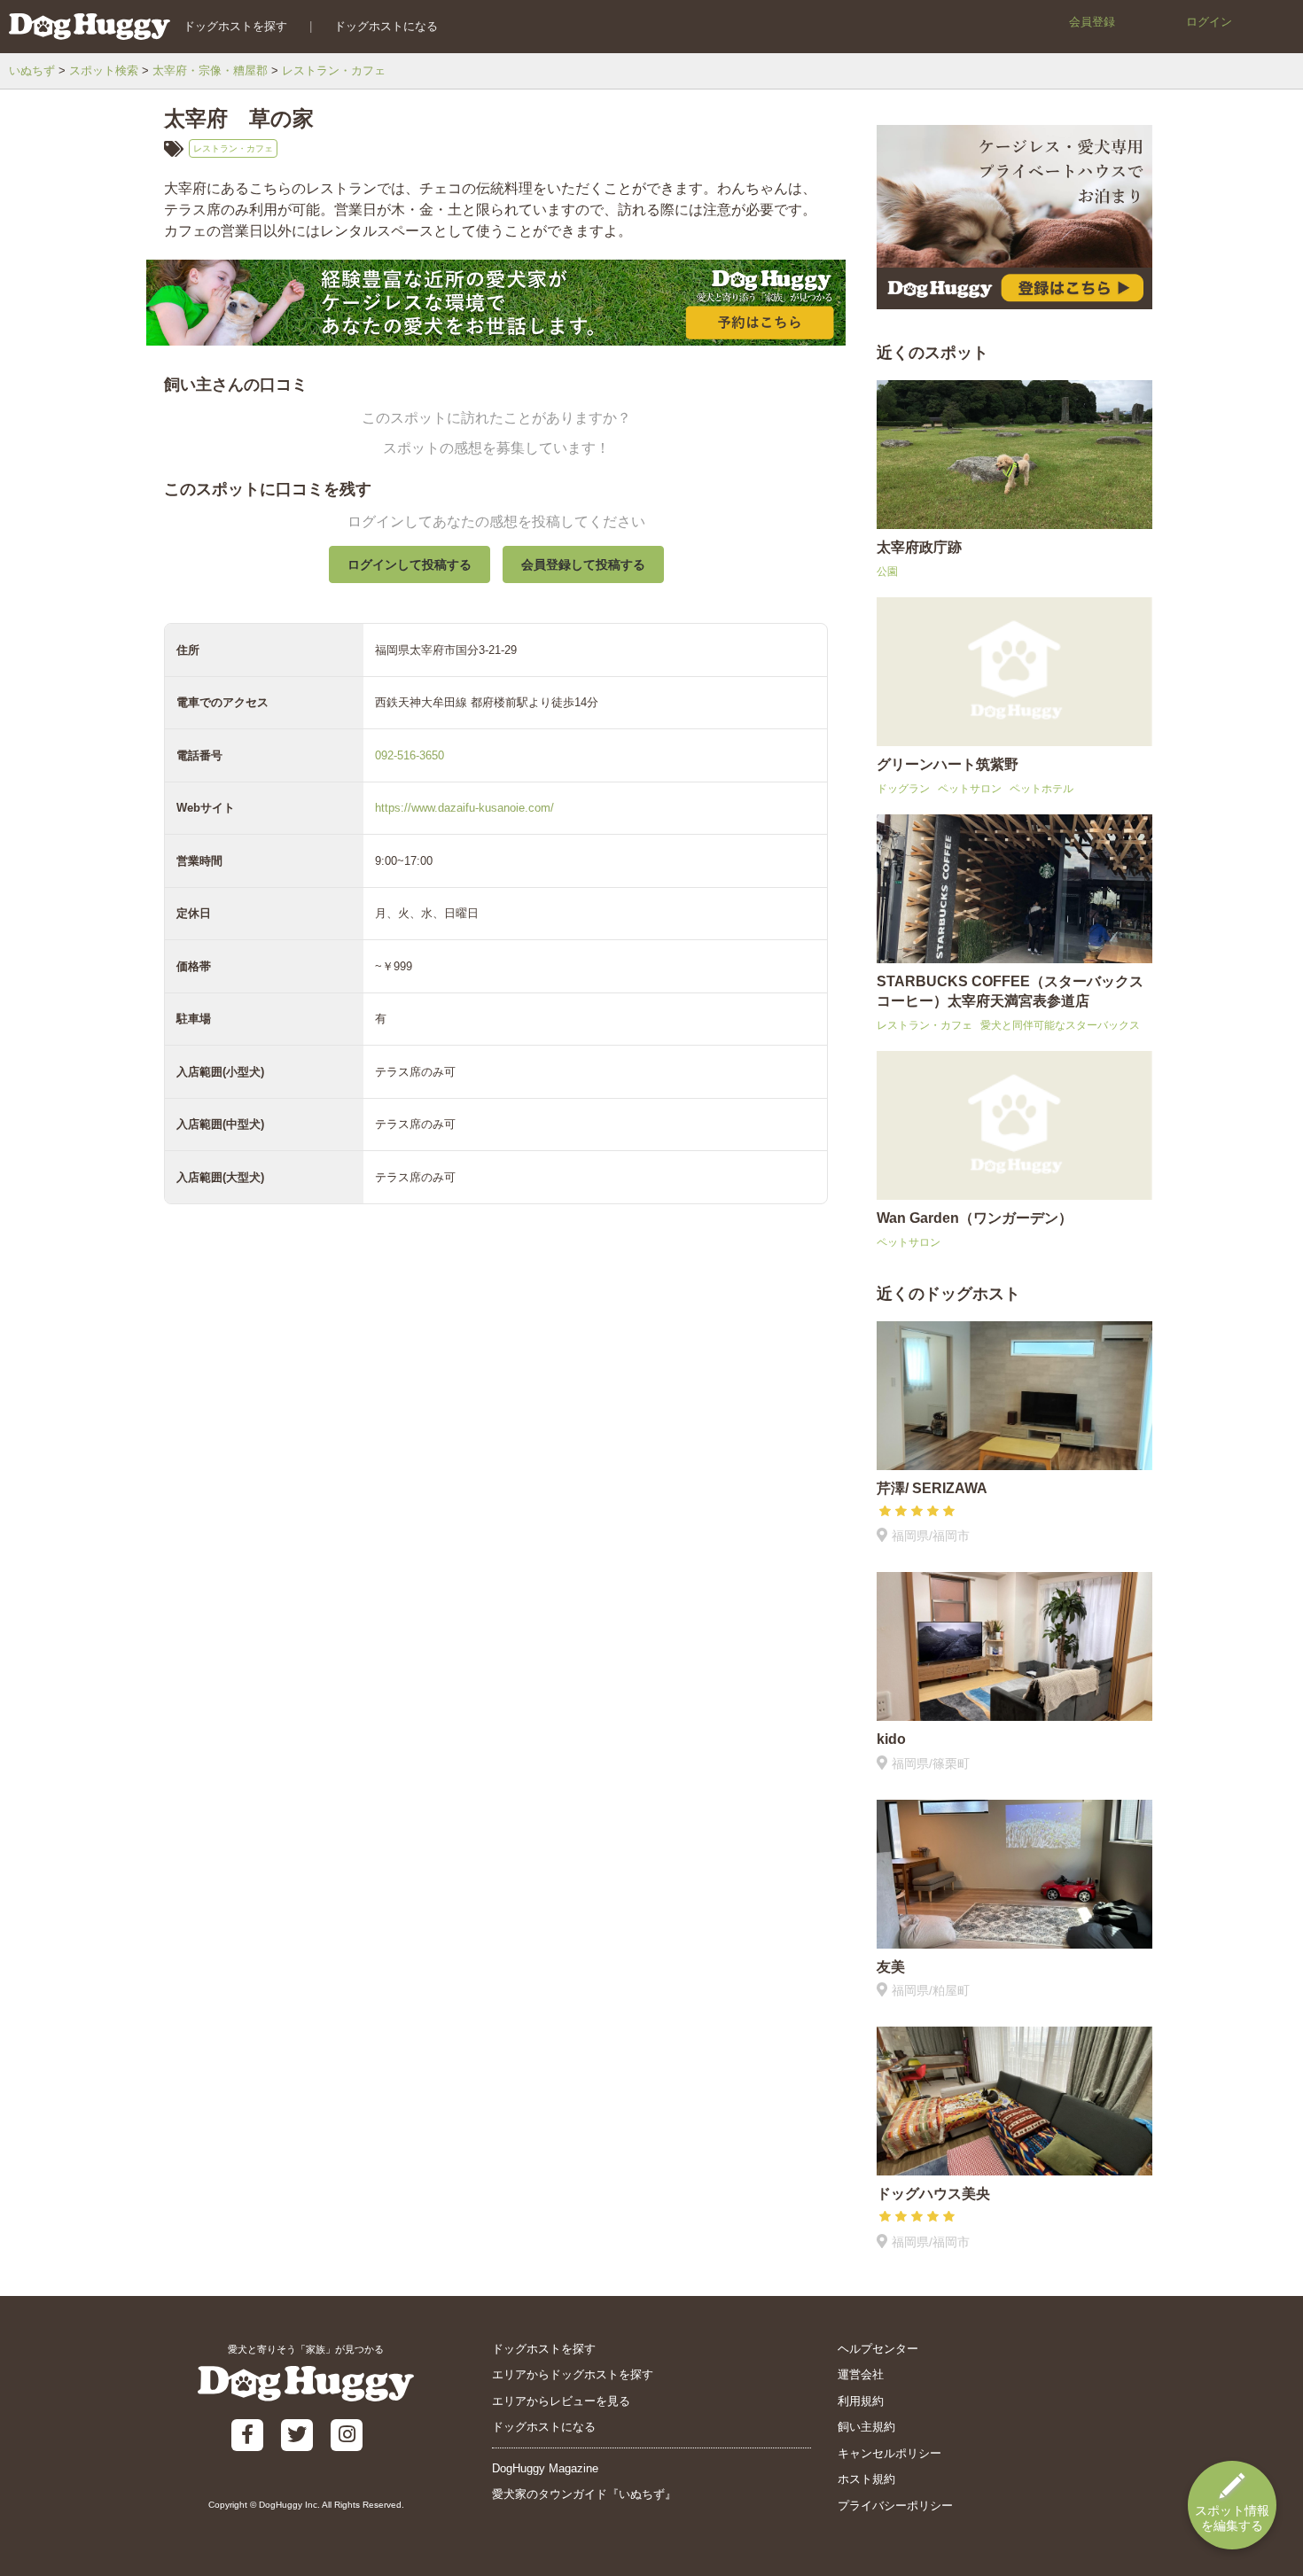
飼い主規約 (866, 2427)
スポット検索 (104, 70)
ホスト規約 (866, 2479)
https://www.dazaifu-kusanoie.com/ (464, 808)
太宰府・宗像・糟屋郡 (210, 70)
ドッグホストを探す (235, 26)
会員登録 (1092, 22)
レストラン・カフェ (334, 70)
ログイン (1209, 22)
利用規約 (861, 2401)
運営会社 (861, 2374)
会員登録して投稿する (583, 564)
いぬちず (32, 70)
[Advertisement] (496, 1634)
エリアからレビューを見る (561, 2401)
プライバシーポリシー (895, 2506)
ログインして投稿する (410, 564)
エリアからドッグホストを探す (573, 2374)
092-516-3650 (410, 755)
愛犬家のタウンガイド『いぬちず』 (584, 2494)
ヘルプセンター (878, 2349)
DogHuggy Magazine (545, 2468)
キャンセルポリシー (889, 2453)
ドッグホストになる (386, 26)
